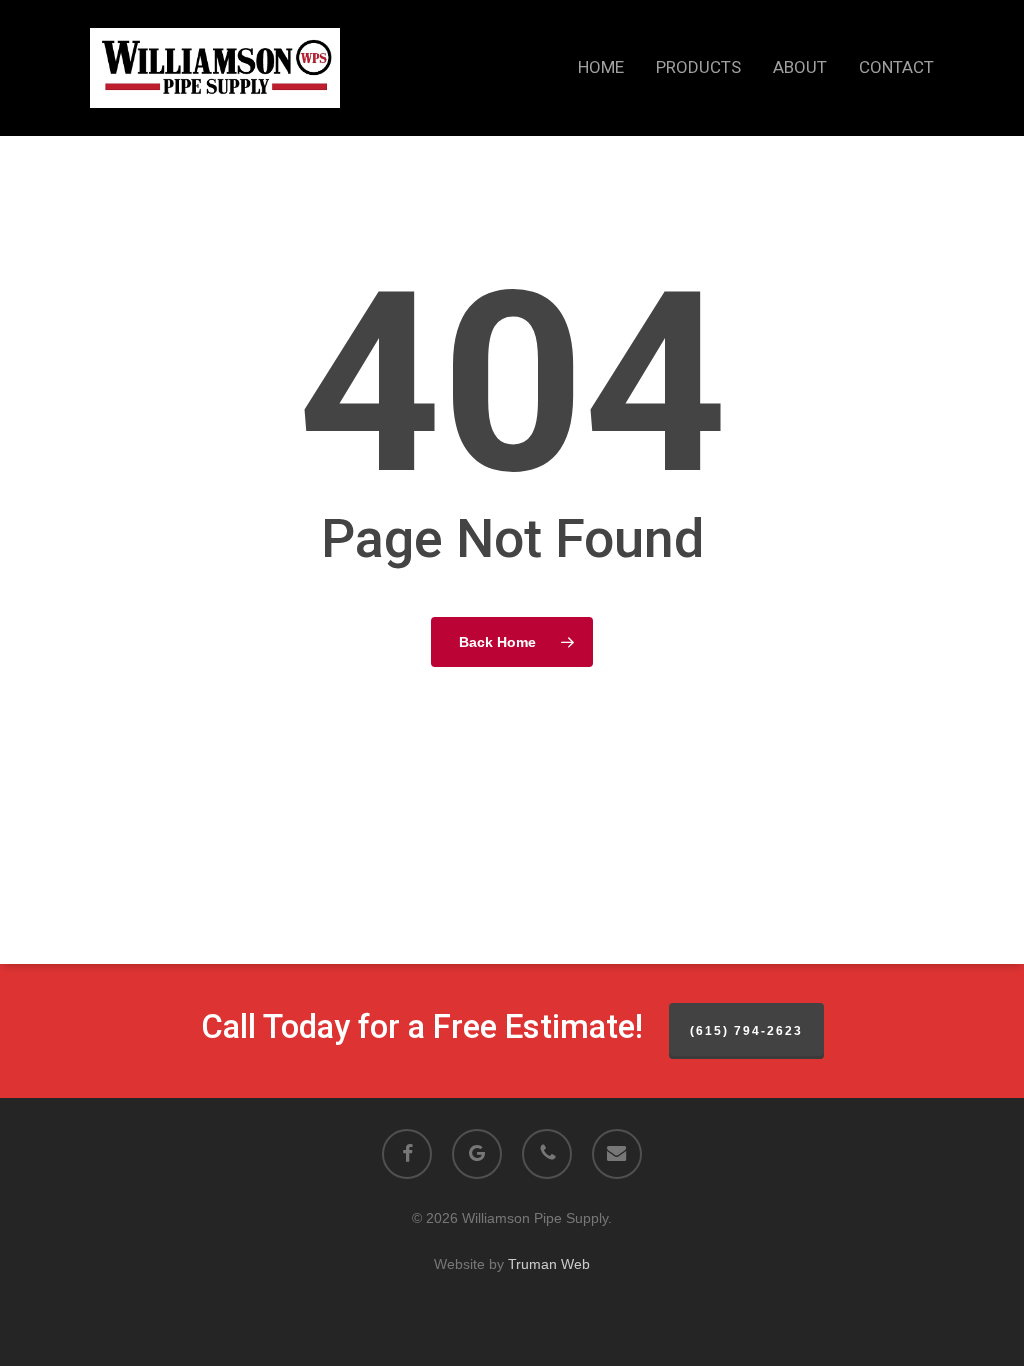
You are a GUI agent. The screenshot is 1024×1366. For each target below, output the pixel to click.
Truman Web (549, 1264)
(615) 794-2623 (746, 1031)
